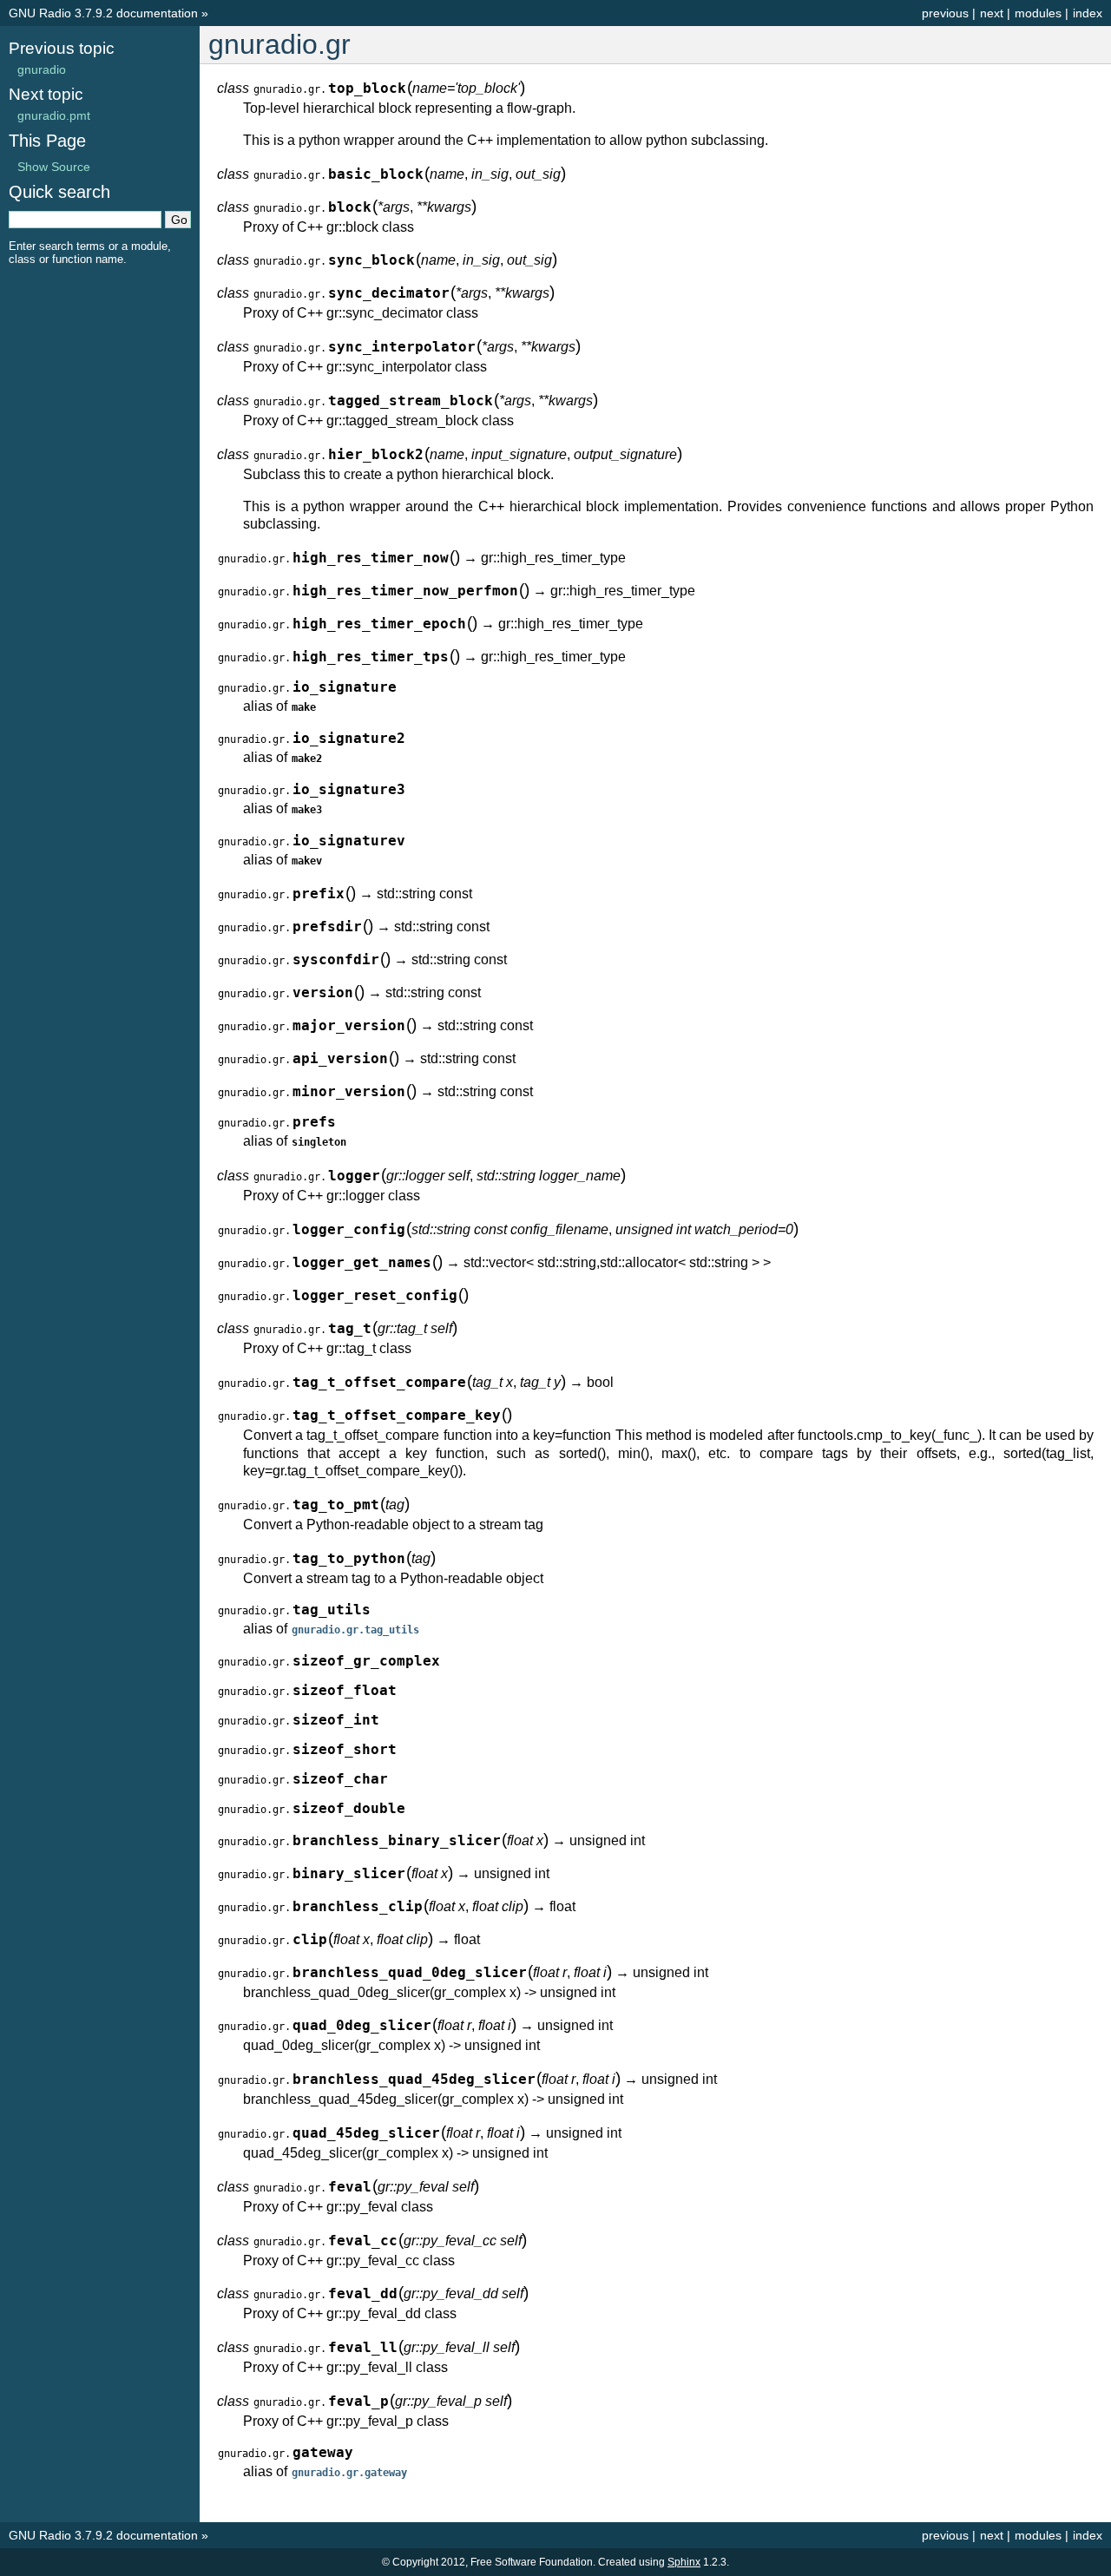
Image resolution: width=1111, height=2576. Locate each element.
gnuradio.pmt (54, 115)
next (992, 13)
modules (1038, 13)
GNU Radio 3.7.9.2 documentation (103, 13)
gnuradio (42, 69)
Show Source (54, 167)
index (1088, 13)
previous (945, 13)
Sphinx (684, 2562)
